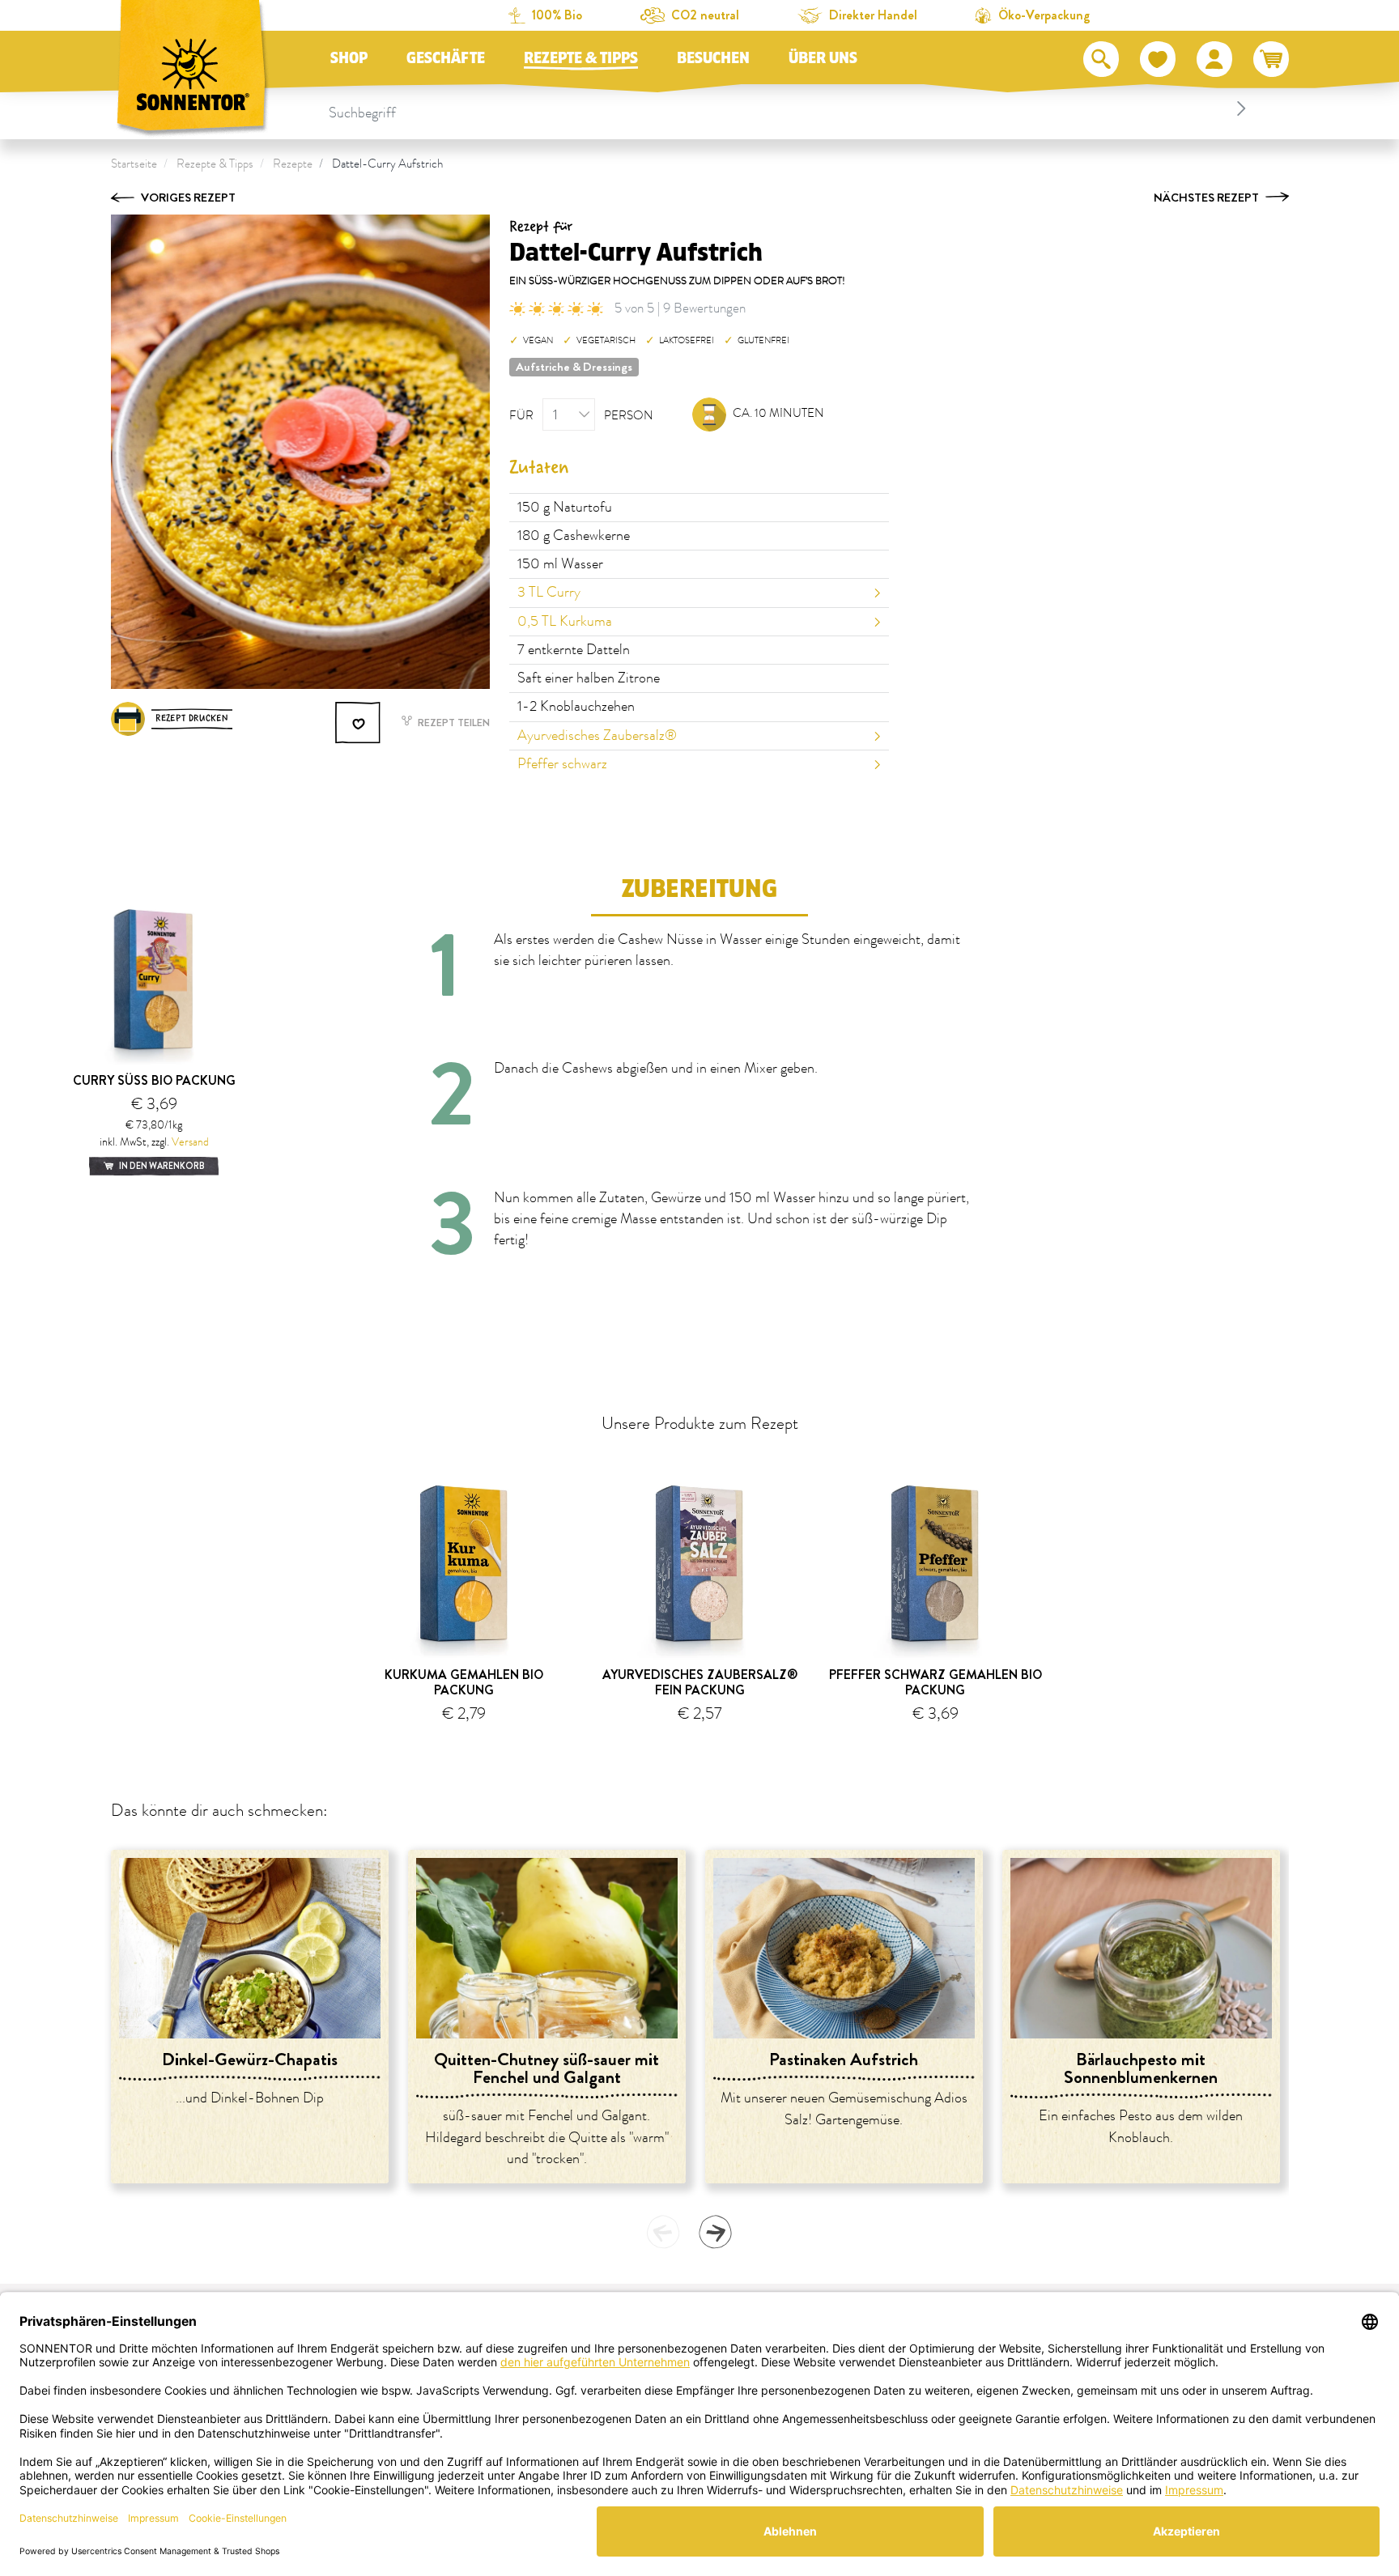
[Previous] (663, 2232)
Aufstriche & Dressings (574, 367)
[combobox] (790, 108)
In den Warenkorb (161, 1166)
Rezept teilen (453, 723)
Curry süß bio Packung (154, 1080)
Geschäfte (446, 58)
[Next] (715, 2232)
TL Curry (549, 593)
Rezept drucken (192, 718)
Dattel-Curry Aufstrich (387, 164)
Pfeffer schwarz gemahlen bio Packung (936, 1682)
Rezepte (293, 164)
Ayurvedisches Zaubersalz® (597, 736)
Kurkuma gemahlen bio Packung (464, 1682)
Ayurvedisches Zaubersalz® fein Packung (700, 1682)
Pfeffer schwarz (562, 764)
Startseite (134, 164)
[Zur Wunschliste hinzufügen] (359, 723)
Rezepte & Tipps (581, 58)
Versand (190, 1142)
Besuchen (713, 58)
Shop (349, 58)
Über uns (823, 58)
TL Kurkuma (565, 622)
